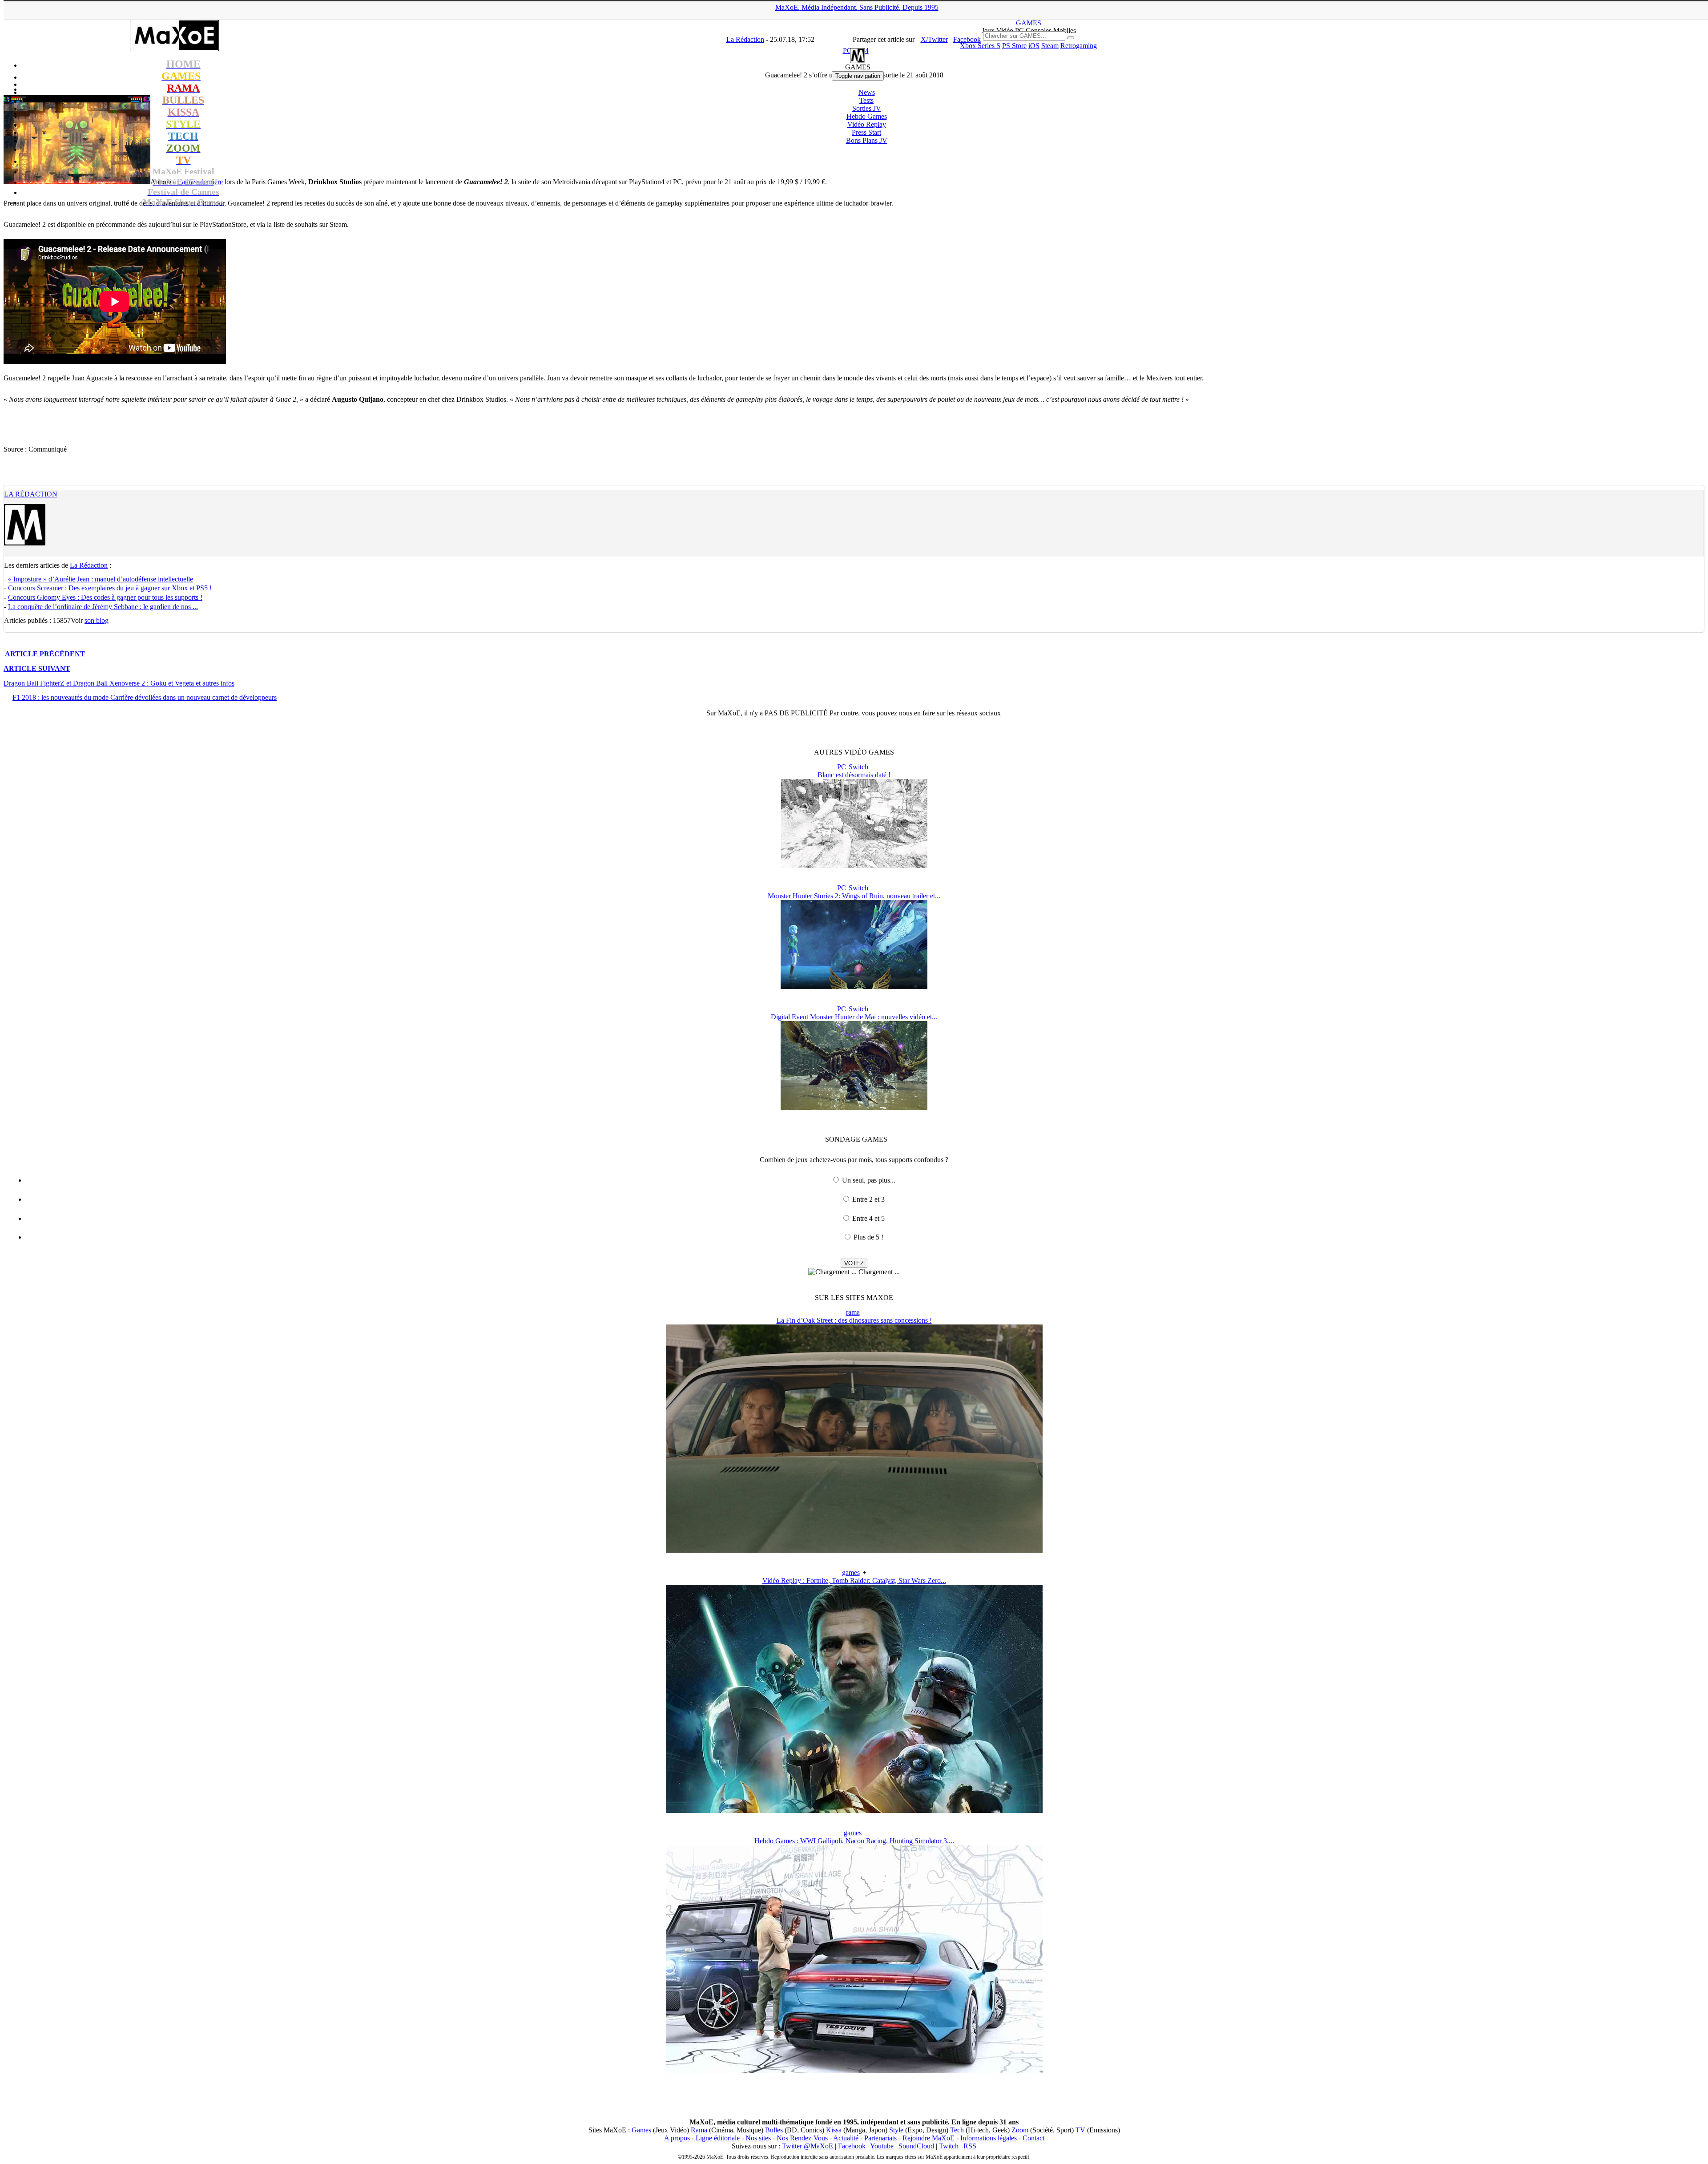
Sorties (867, 108)
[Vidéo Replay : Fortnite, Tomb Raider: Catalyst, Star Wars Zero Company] (854, 1811)
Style (896, 2130)
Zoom (1020, 2130)
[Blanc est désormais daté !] (854, 866)
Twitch (949, 2146)
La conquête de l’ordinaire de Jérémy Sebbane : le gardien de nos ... (103, 607)
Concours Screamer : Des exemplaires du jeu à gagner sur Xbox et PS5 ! (110, 588)
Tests (866, 100)
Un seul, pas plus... (869, 1180)
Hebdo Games (867, 116)
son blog (97, 620)
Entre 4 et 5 (868, 1218)
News (867, 92)
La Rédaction (31, 494)
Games (641, 2130)
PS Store (1014, 46)
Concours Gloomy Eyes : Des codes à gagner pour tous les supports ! (105, 597)
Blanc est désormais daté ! (854, 775)
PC (842, 767)
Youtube (882, 2146)
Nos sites (758, 2138)
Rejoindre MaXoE (929, 2138)
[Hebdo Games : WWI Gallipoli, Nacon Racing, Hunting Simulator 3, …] (854, 2071)
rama (853, 1312)
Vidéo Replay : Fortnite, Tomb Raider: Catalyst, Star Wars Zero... (854, 1581)
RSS (970, 2146)
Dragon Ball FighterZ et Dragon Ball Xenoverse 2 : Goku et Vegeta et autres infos (119, 683)
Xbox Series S (980, 46)
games (851, 1573)
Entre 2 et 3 (868, 1199)
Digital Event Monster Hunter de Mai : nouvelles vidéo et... (854, 1017)
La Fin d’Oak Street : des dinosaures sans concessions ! (854, 1320)
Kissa (834, 2130)
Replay (867, 124)
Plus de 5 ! (868, 1237)
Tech (957, 2130)
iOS (1034, 46)
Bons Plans (867, 140)
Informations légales (989, 2138)
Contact (1033, 2138)
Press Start (866, 132)
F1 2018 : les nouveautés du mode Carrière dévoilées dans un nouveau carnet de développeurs (145, 697)
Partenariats (880, 2138)
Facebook (852, 2146)
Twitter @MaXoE (808, 2146)
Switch (858, 767)
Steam (1050, 46)
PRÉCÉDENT (45, 654)
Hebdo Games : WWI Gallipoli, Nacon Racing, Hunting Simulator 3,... (854, 1841)
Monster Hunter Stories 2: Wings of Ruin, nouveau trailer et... (854, 896)
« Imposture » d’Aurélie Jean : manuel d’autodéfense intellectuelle (101, 579)
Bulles (774, 2130)
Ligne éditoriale (718, 2138)
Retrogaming (1079, 46)
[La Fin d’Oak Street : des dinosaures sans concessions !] (854, 1550)
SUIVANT (37, 668)
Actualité (846, 2138)
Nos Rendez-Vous (802, 2138)
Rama (699, 2130)
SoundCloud (916, 2146)
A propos (677, 2138)
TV (1080, 2130)
